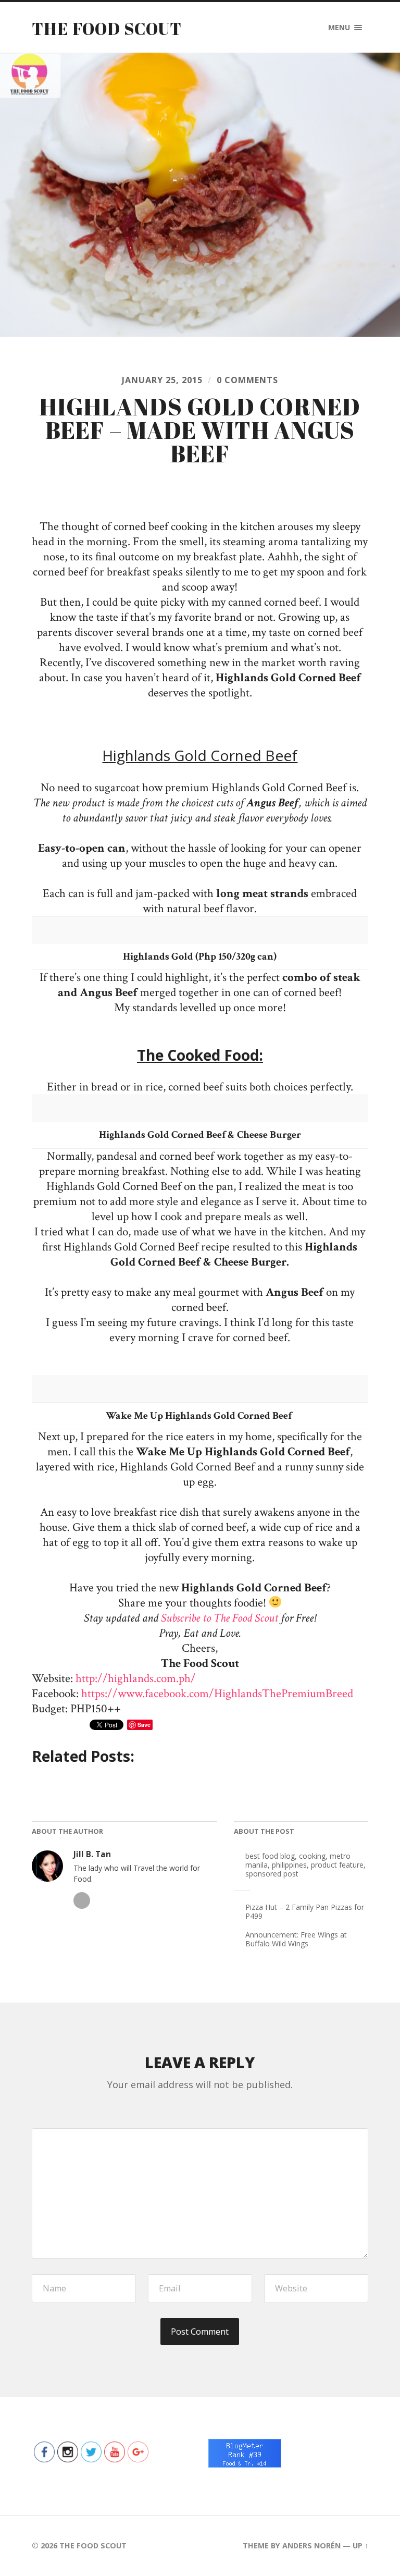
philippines (289, 1865)
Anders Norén (311, 2546)
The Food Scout (107, 28)
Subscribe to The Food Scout (220, 1618)
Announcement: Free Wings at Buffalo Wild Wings (296, 1939)
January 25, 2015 (162, 380)
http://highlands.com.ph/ (136, 1679)
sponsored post (272, 1874)
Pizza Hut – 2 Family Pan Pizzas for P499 (305, 1911)
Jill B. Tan (92, 1854)
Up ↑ (360, 2546)
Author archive (82, 1900)
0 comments (247, 380)
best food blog (270, 1856)
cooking (312, 1856)
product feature (337, 1865)
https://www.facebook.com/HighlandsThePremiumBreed (217, 1694)
